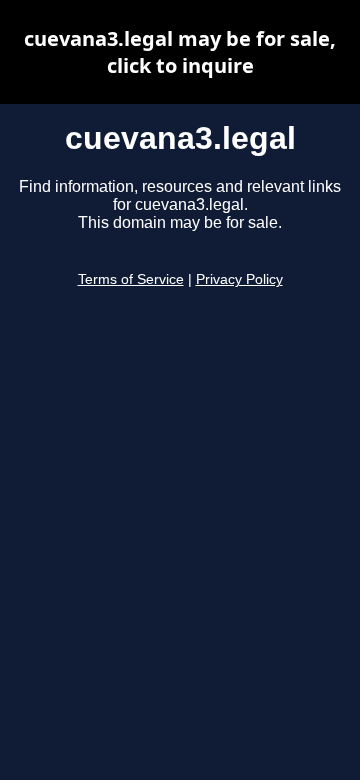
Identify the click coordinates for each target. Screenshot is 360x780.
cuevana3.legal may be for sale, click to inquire (180, 52)
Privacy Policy (239, 279)
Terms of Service (131, 279)
